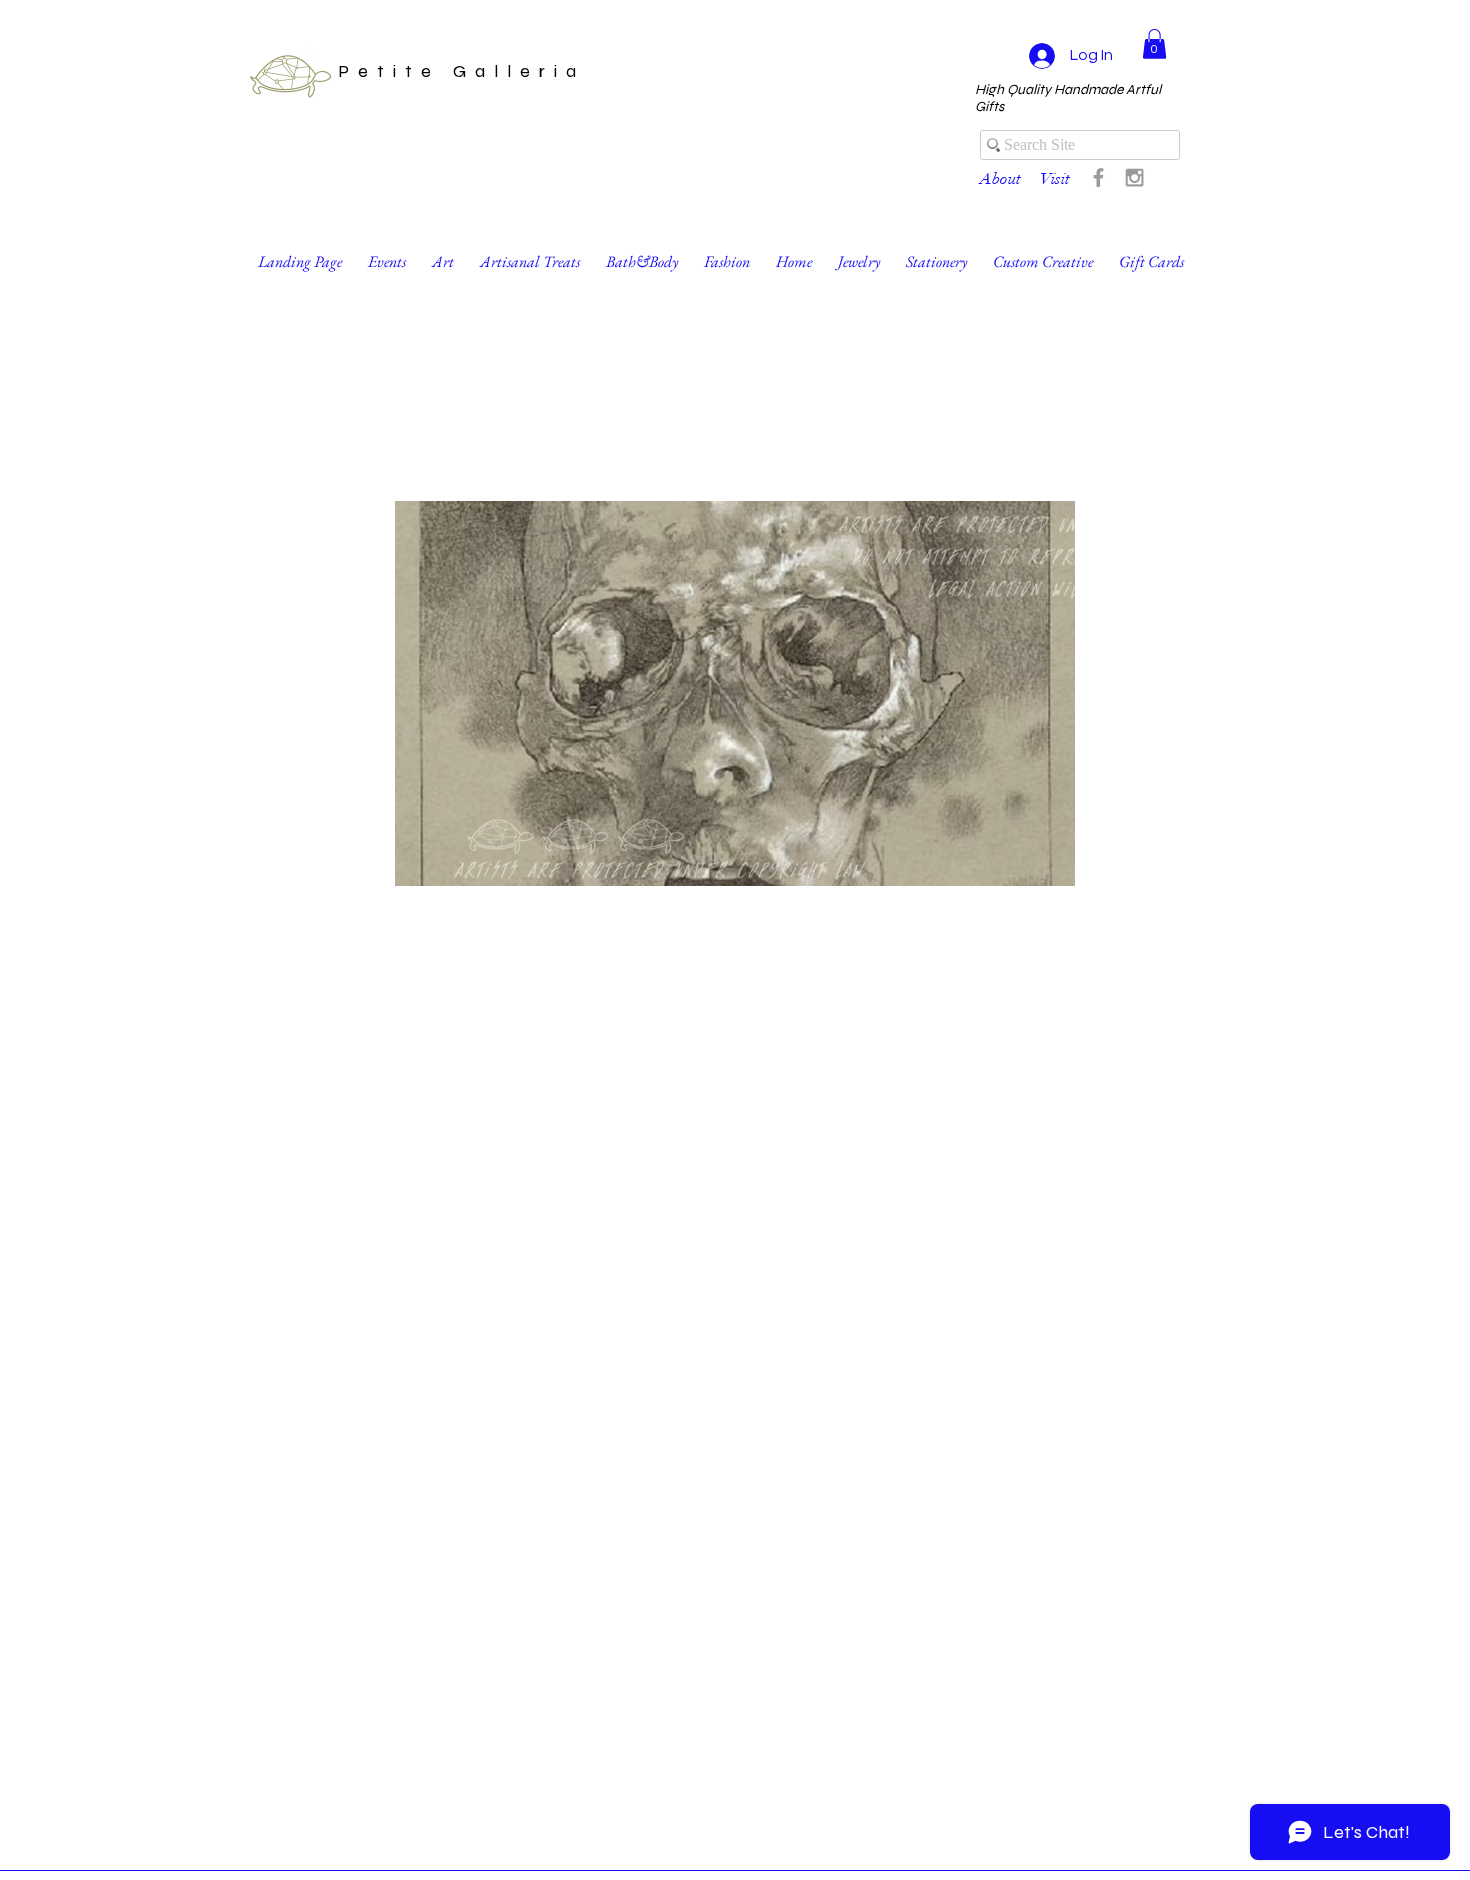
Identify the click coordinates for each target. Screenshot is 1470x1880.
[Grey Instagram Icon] (1134, 177)
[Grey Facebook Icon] (1098, 177)
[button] (1154, 44)
